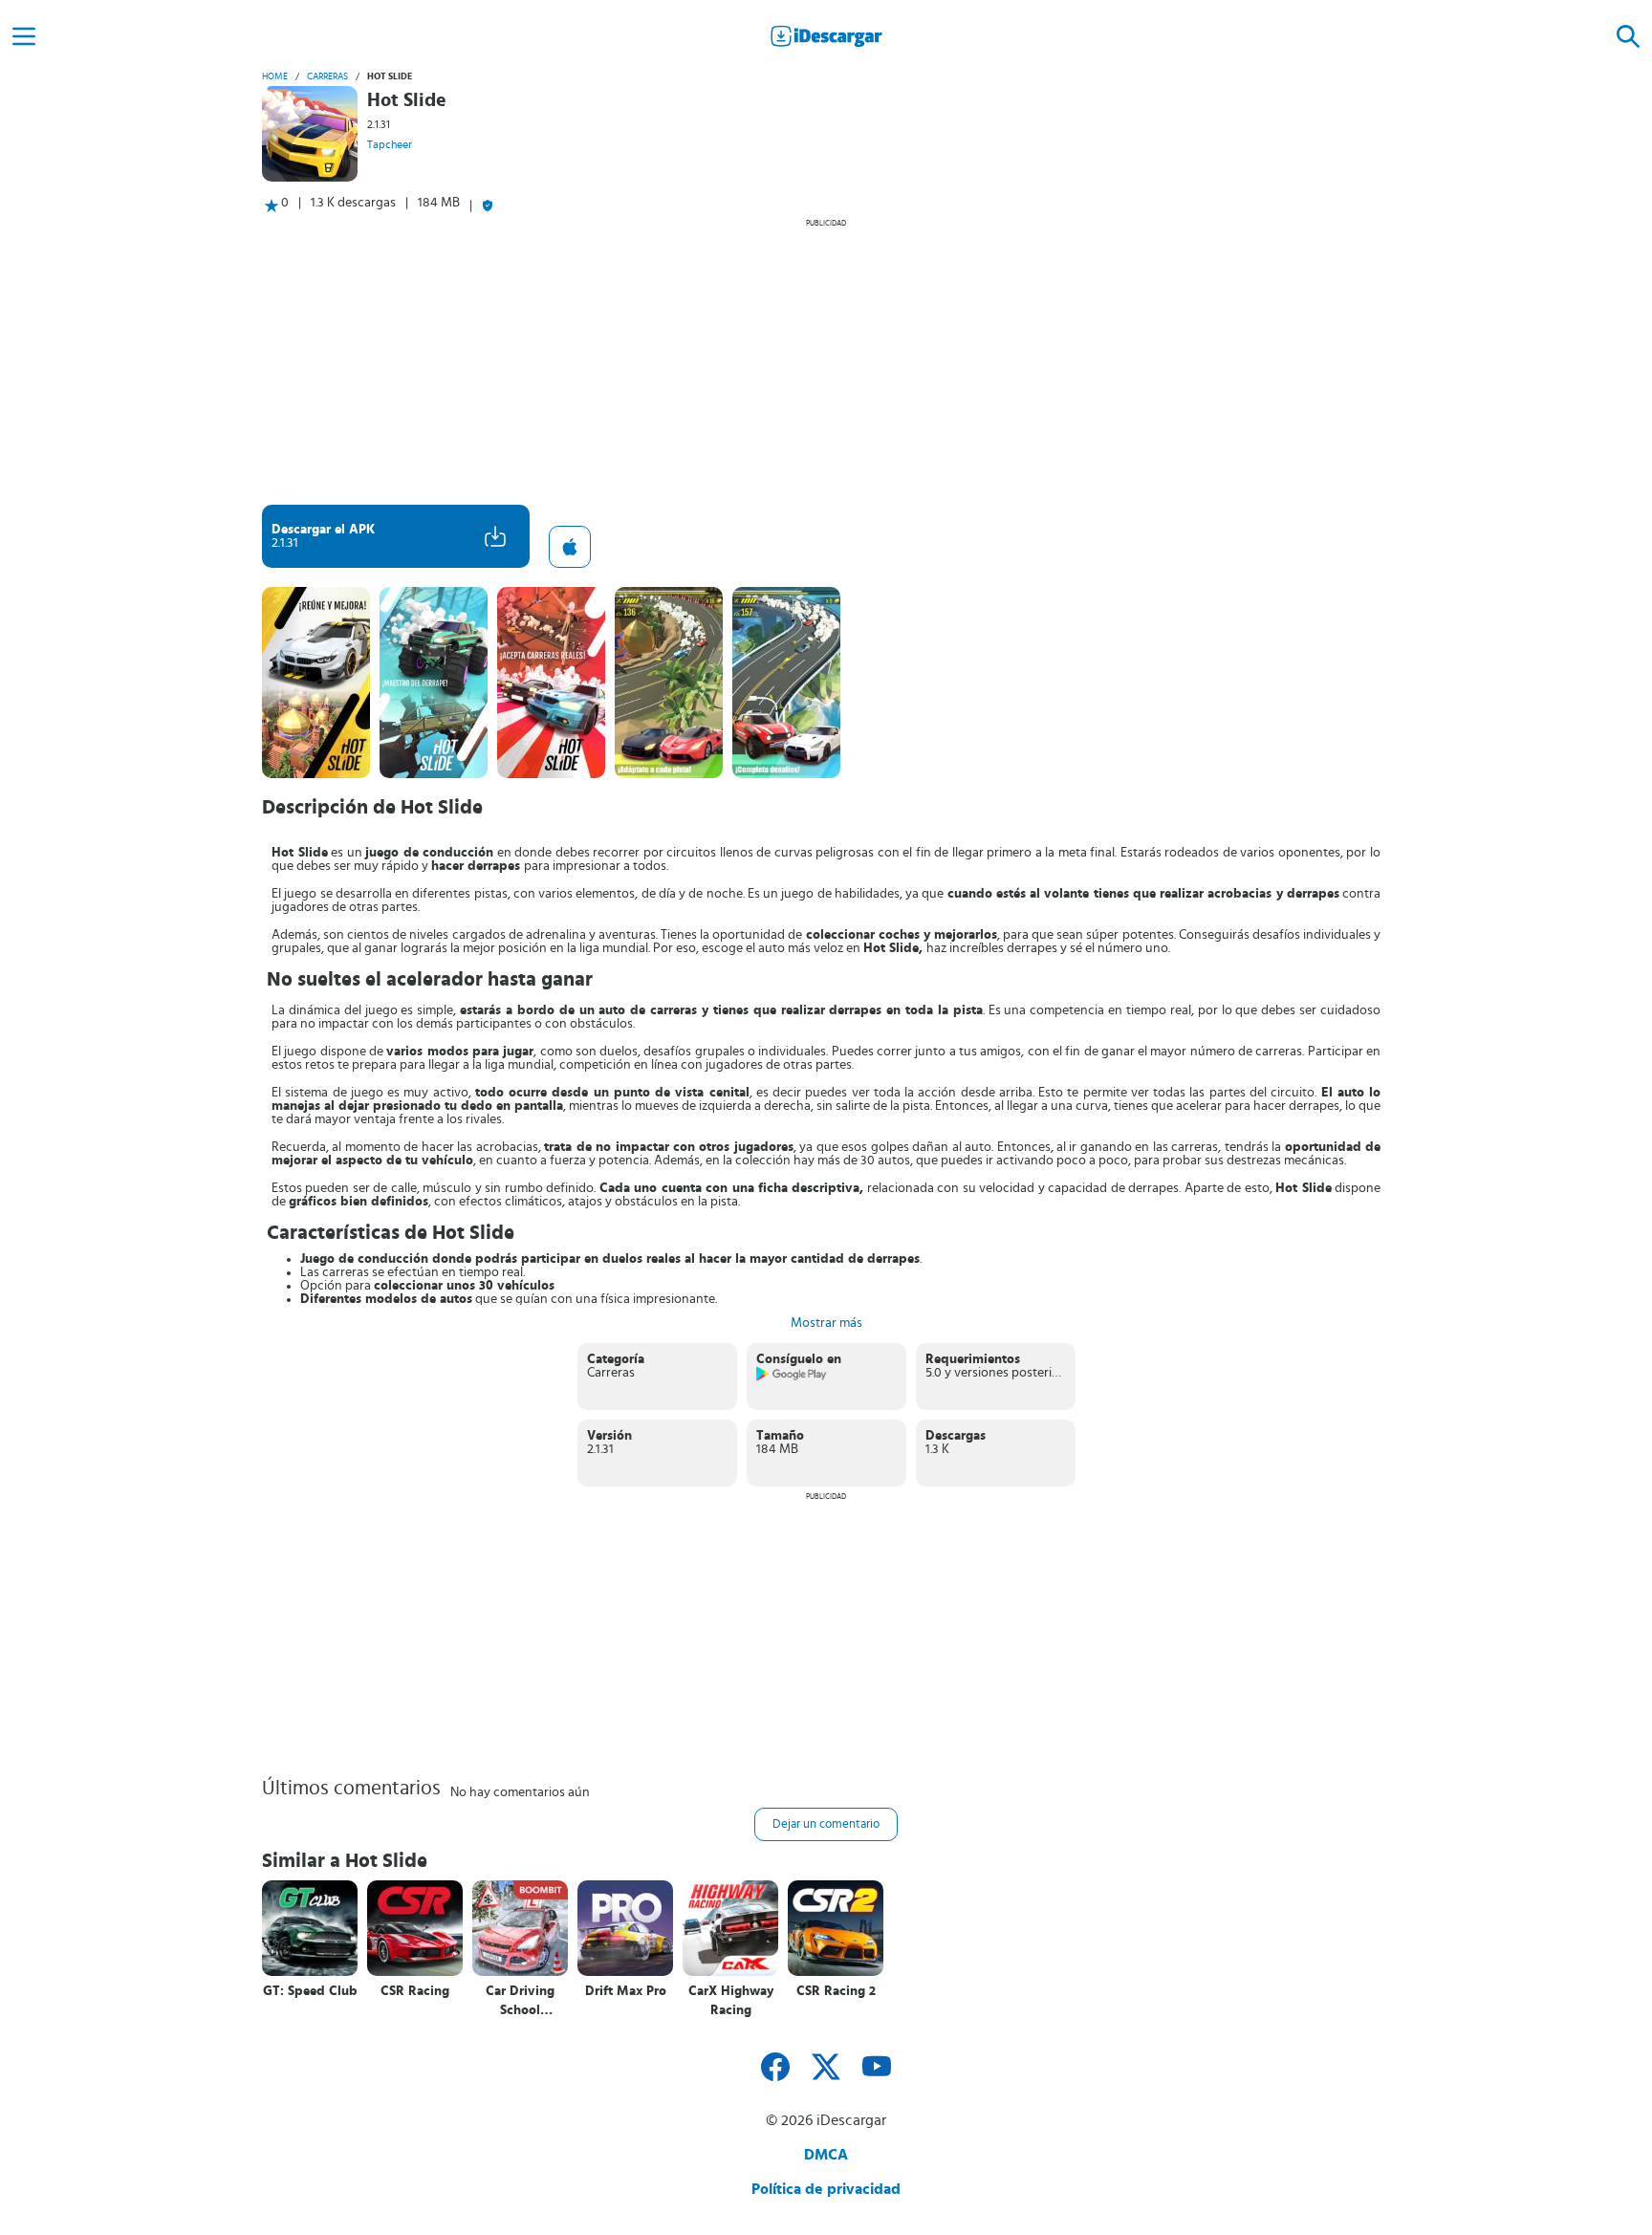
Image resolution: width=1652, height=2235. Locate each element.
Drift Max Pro (626, 1991)
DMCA (826, 2155)
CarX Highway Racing (731, 2001)
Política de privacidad (826, 2189)
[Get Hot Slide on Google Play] (792, 1378)
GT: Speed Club (310, 1991)
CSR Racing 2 (836, 1991)
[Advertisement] (826, 361)
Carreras (327, 76)
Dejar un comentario (826, 1824)
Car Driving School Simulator (520, 2001)
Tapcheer (390, 144)
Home (275, 76)
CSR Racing (415, 1991)
